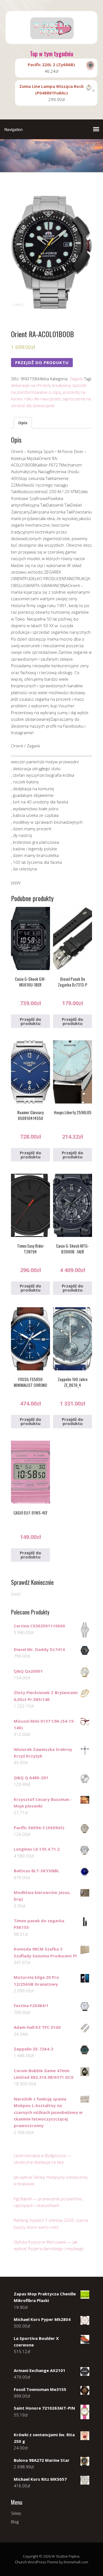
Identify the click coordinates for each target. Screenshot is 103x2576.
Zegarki (76, 379)
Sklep (16, 2513)
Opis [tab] (23, 423)
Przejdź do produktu (42, 362)
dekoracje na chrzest (31, 385)
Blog (15, 2522)
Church (21, 2562)
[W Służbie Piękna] (51, 39)
